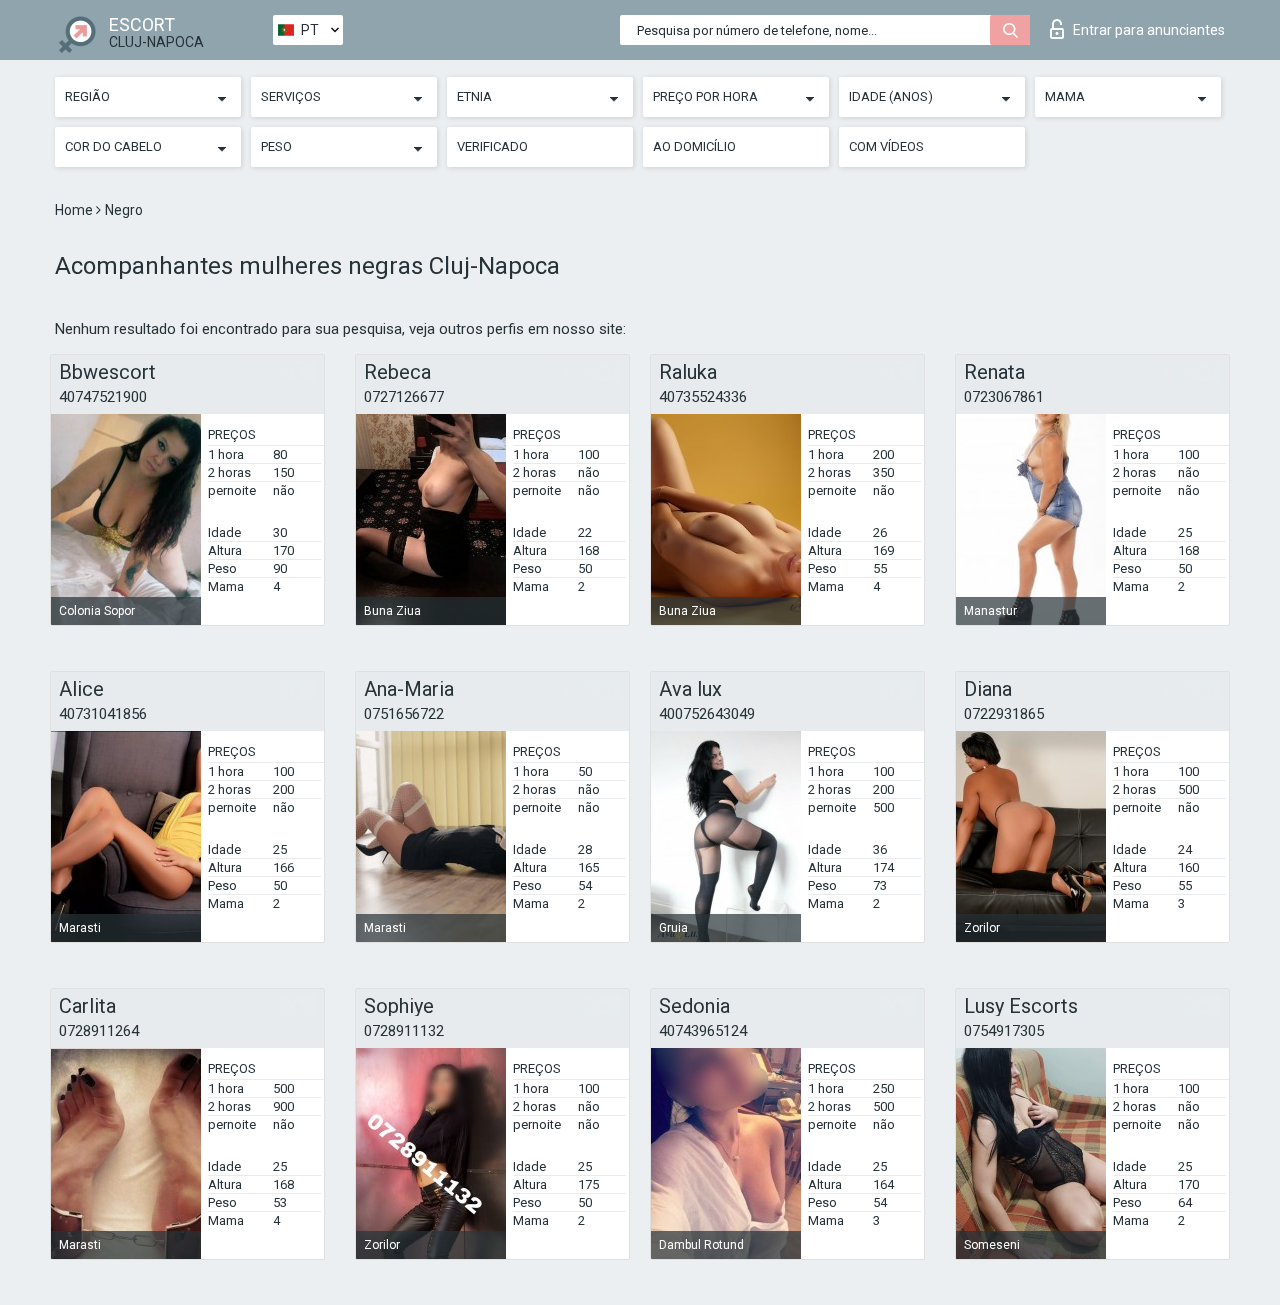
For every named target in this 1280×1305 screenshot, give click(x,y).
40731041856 (103, 714)
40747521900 (103, 397)
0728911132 (404, 1031)
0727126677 (404, 397)
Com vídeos (886, 146)
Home (75, 210)
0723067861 (1004, 397)
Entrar (1149, 30)
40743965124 (703, 1031)
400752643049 (707, 714)
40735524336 (703, 397)
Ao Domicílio (694, 146)
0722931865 (1004, 714)
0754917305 (1004, 1031)
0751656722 (404, 714)
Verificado (492, 146)
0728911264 (99, 1031)
